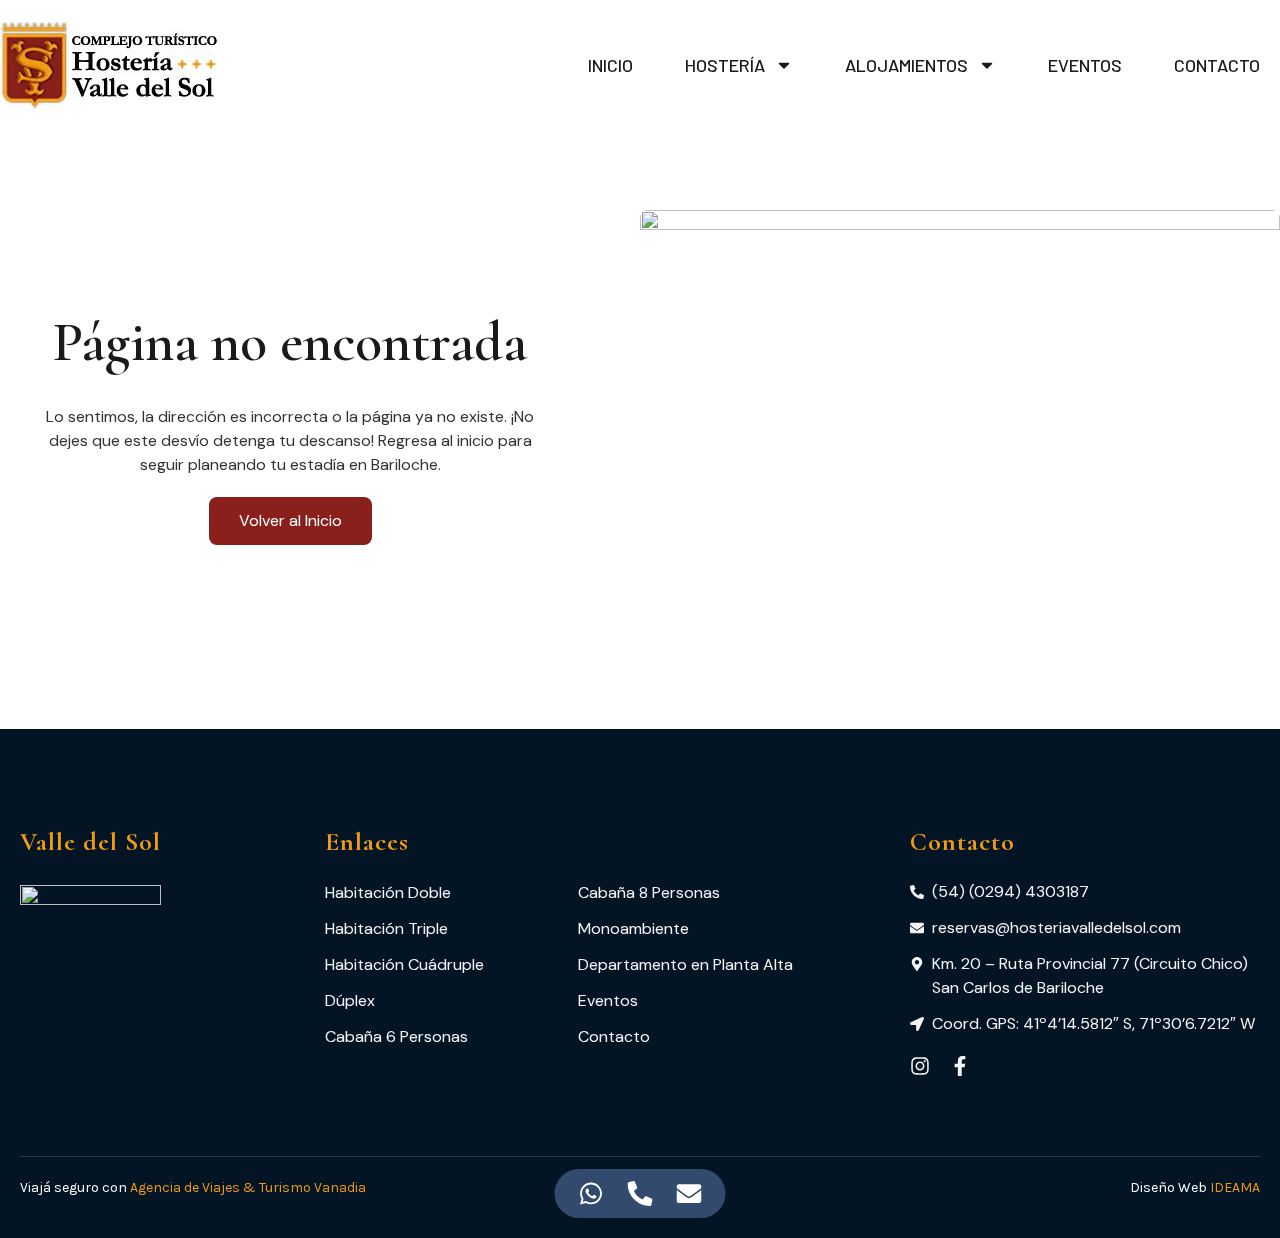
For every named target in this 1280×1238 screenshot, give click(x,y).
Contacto (1217, 65)
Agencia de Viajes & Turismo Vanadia (248, 1187)
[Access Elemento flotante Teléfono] (640, 1193)
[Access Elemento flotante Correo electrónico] (689, 1193)
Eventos (1085, 65)
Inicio (610, 65)
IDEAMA (1235, 1187)
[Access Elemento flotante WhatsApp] (591, 1193)
